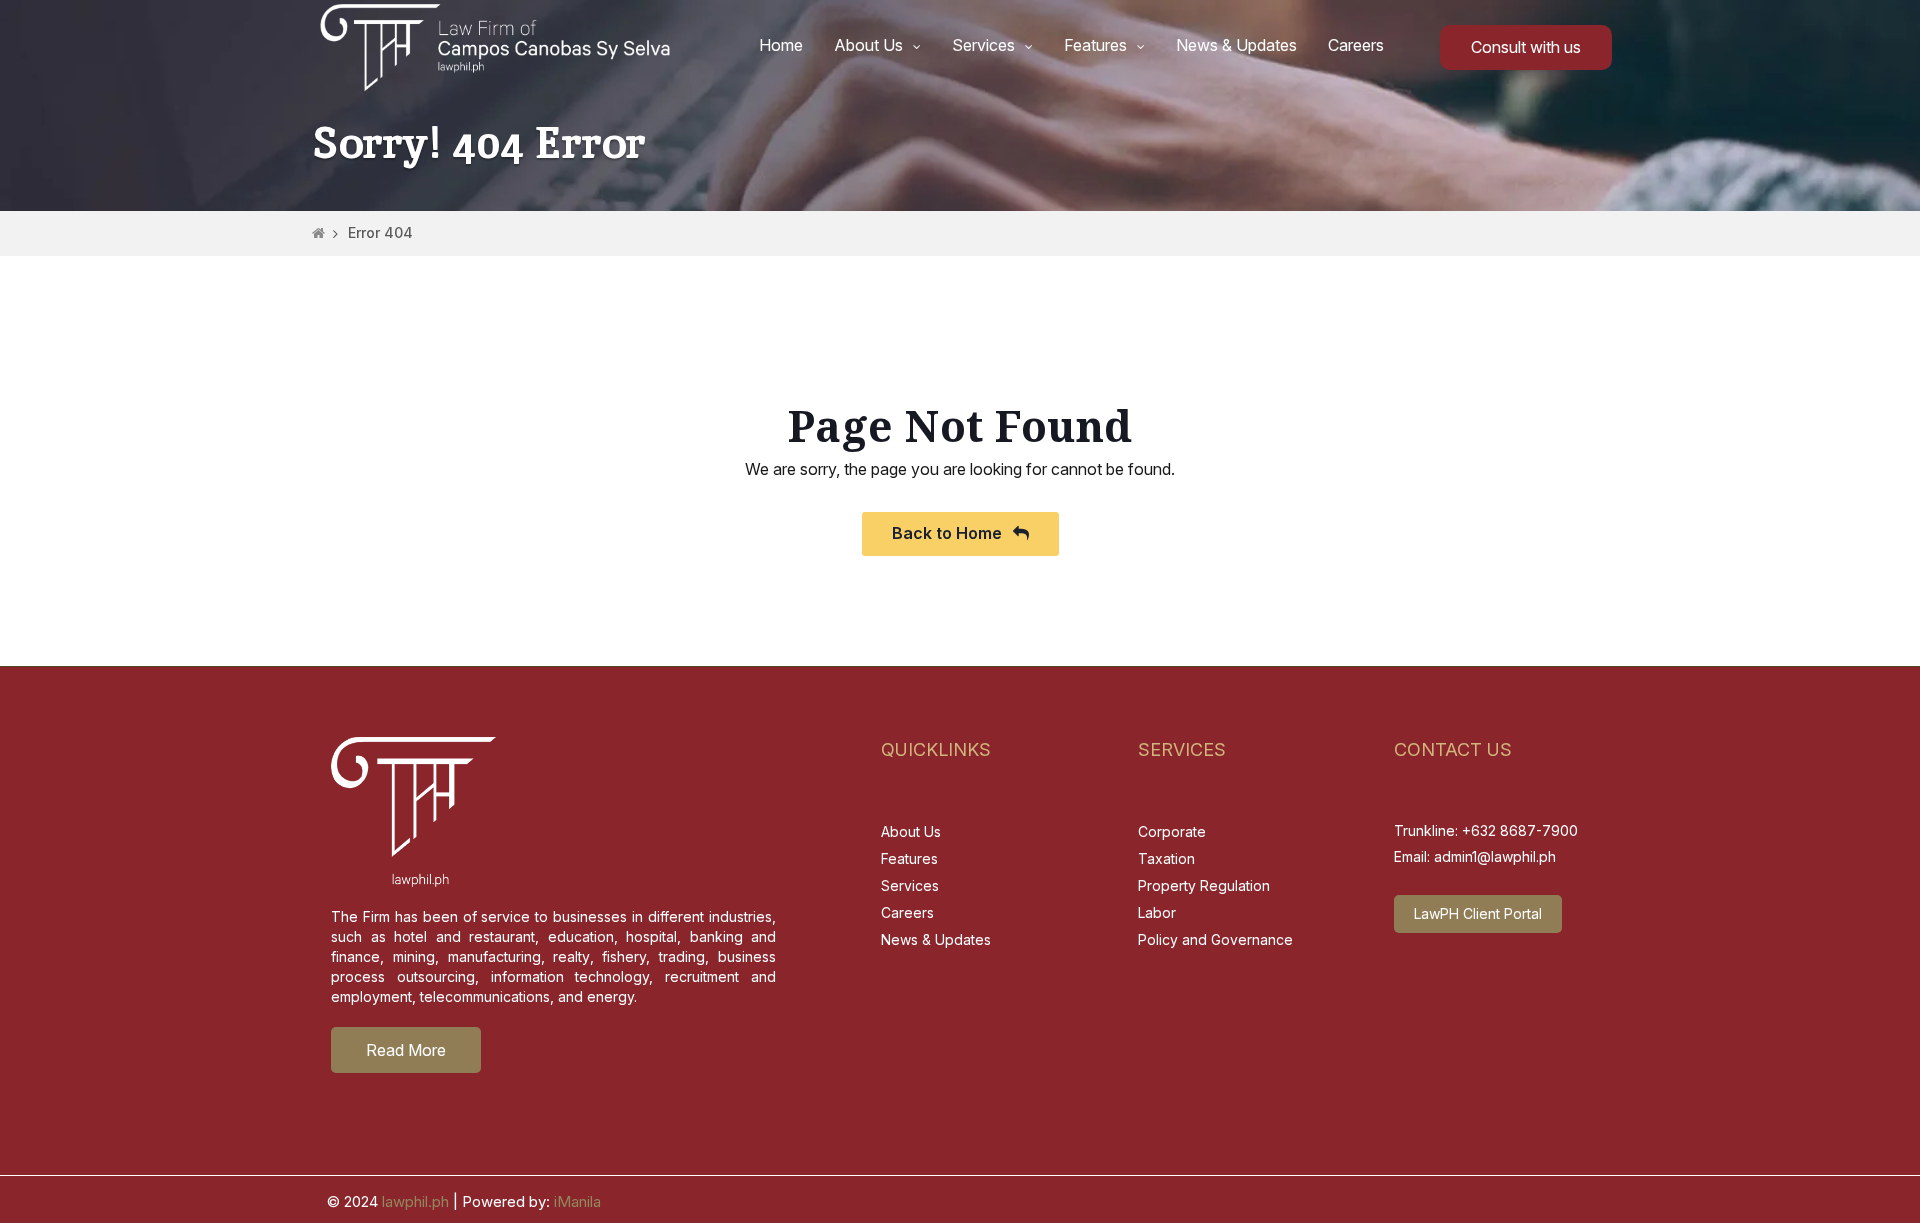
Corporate (1172, 831)
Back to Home (949, 533)
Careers (1356, 45)
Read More (406, 1050)
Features (1095, 45)
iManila (577, 1201)
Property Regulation (1204, 885)
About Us (868, 45)
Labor (1157, 912)
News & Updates (1236, 45)
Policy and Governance (1215, 939)
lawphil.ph (415, 1201)
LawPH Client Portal (1478, 913)
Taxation (1166, 858)
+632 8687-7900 (1520, 830)
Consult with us (1526, 47)
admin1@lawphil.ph (1495, 856)
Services (983, 45)
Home (781, 45)
